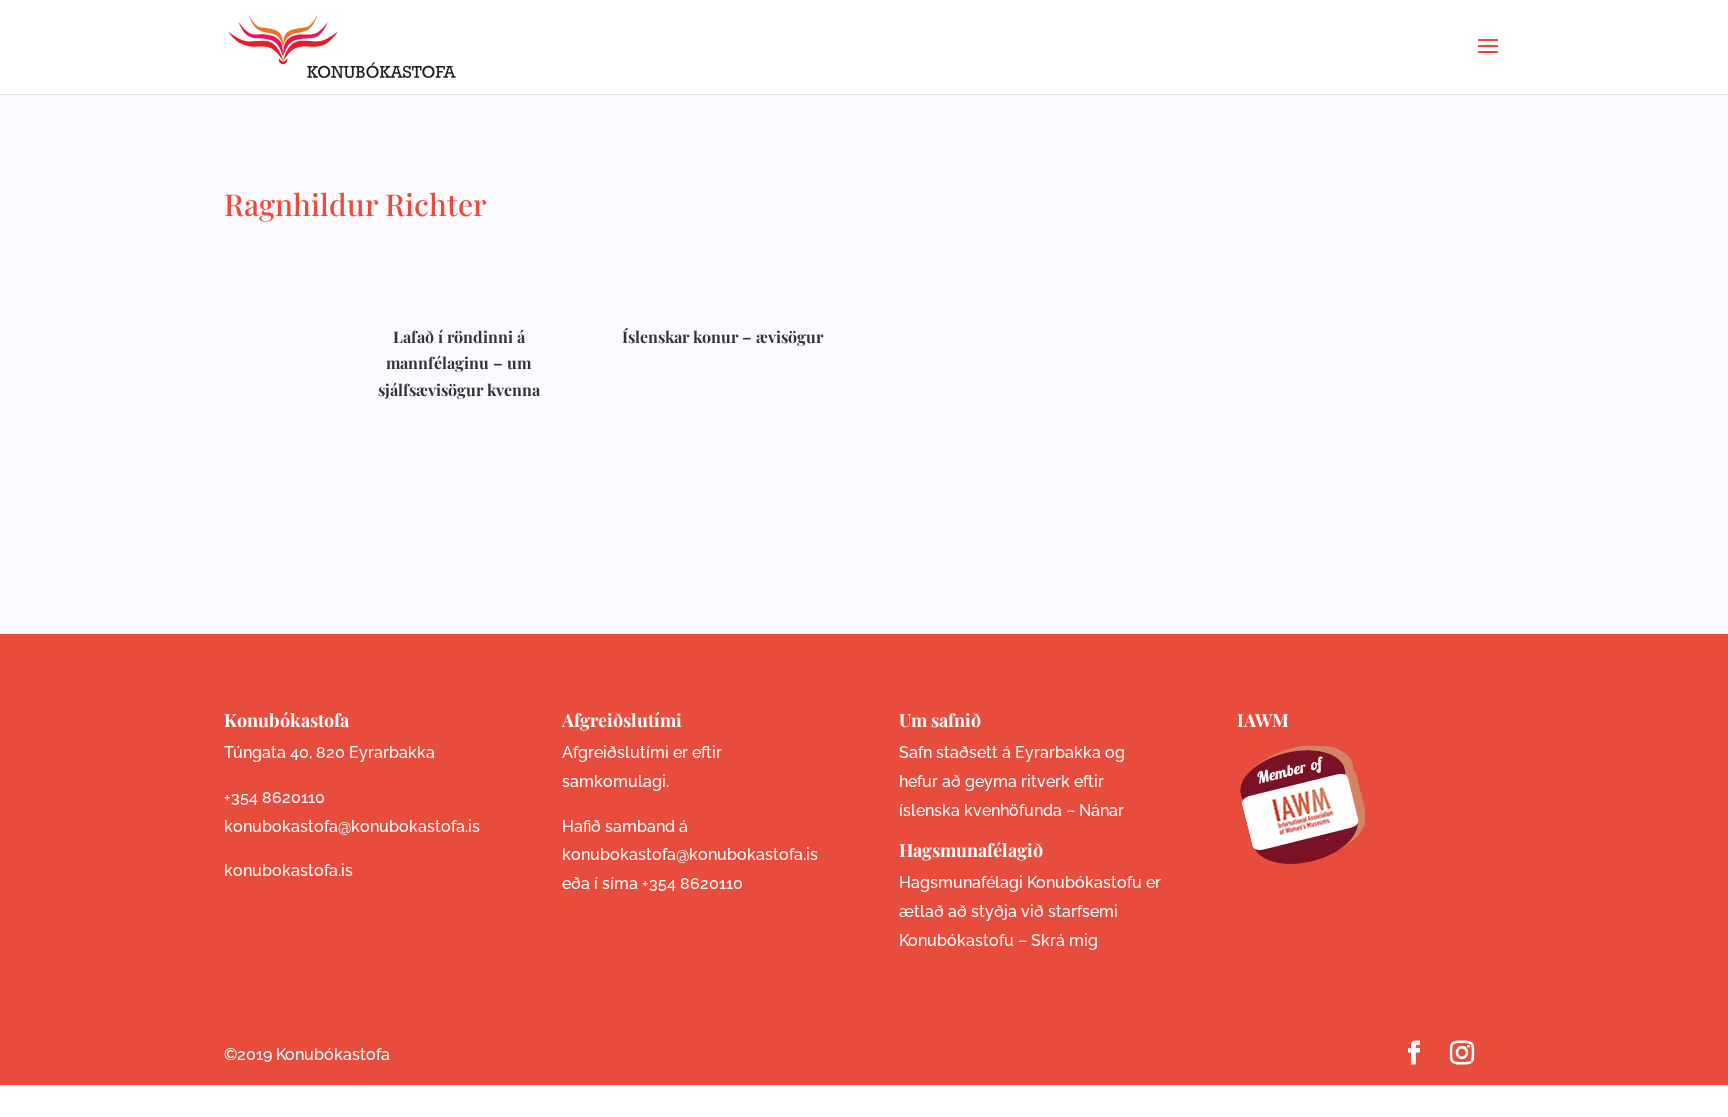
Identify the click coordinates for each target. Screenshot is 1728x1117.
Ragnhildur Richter (355, 204)
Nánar (1101, 810)
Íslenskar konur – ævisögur (722, 336)
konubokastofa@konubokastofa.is (352, 826)
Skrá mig (1064, 940)
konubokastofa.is (288, 870)
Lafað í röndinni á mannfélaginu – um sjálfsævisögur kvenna (459, 363)
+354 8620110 (274, 797)
